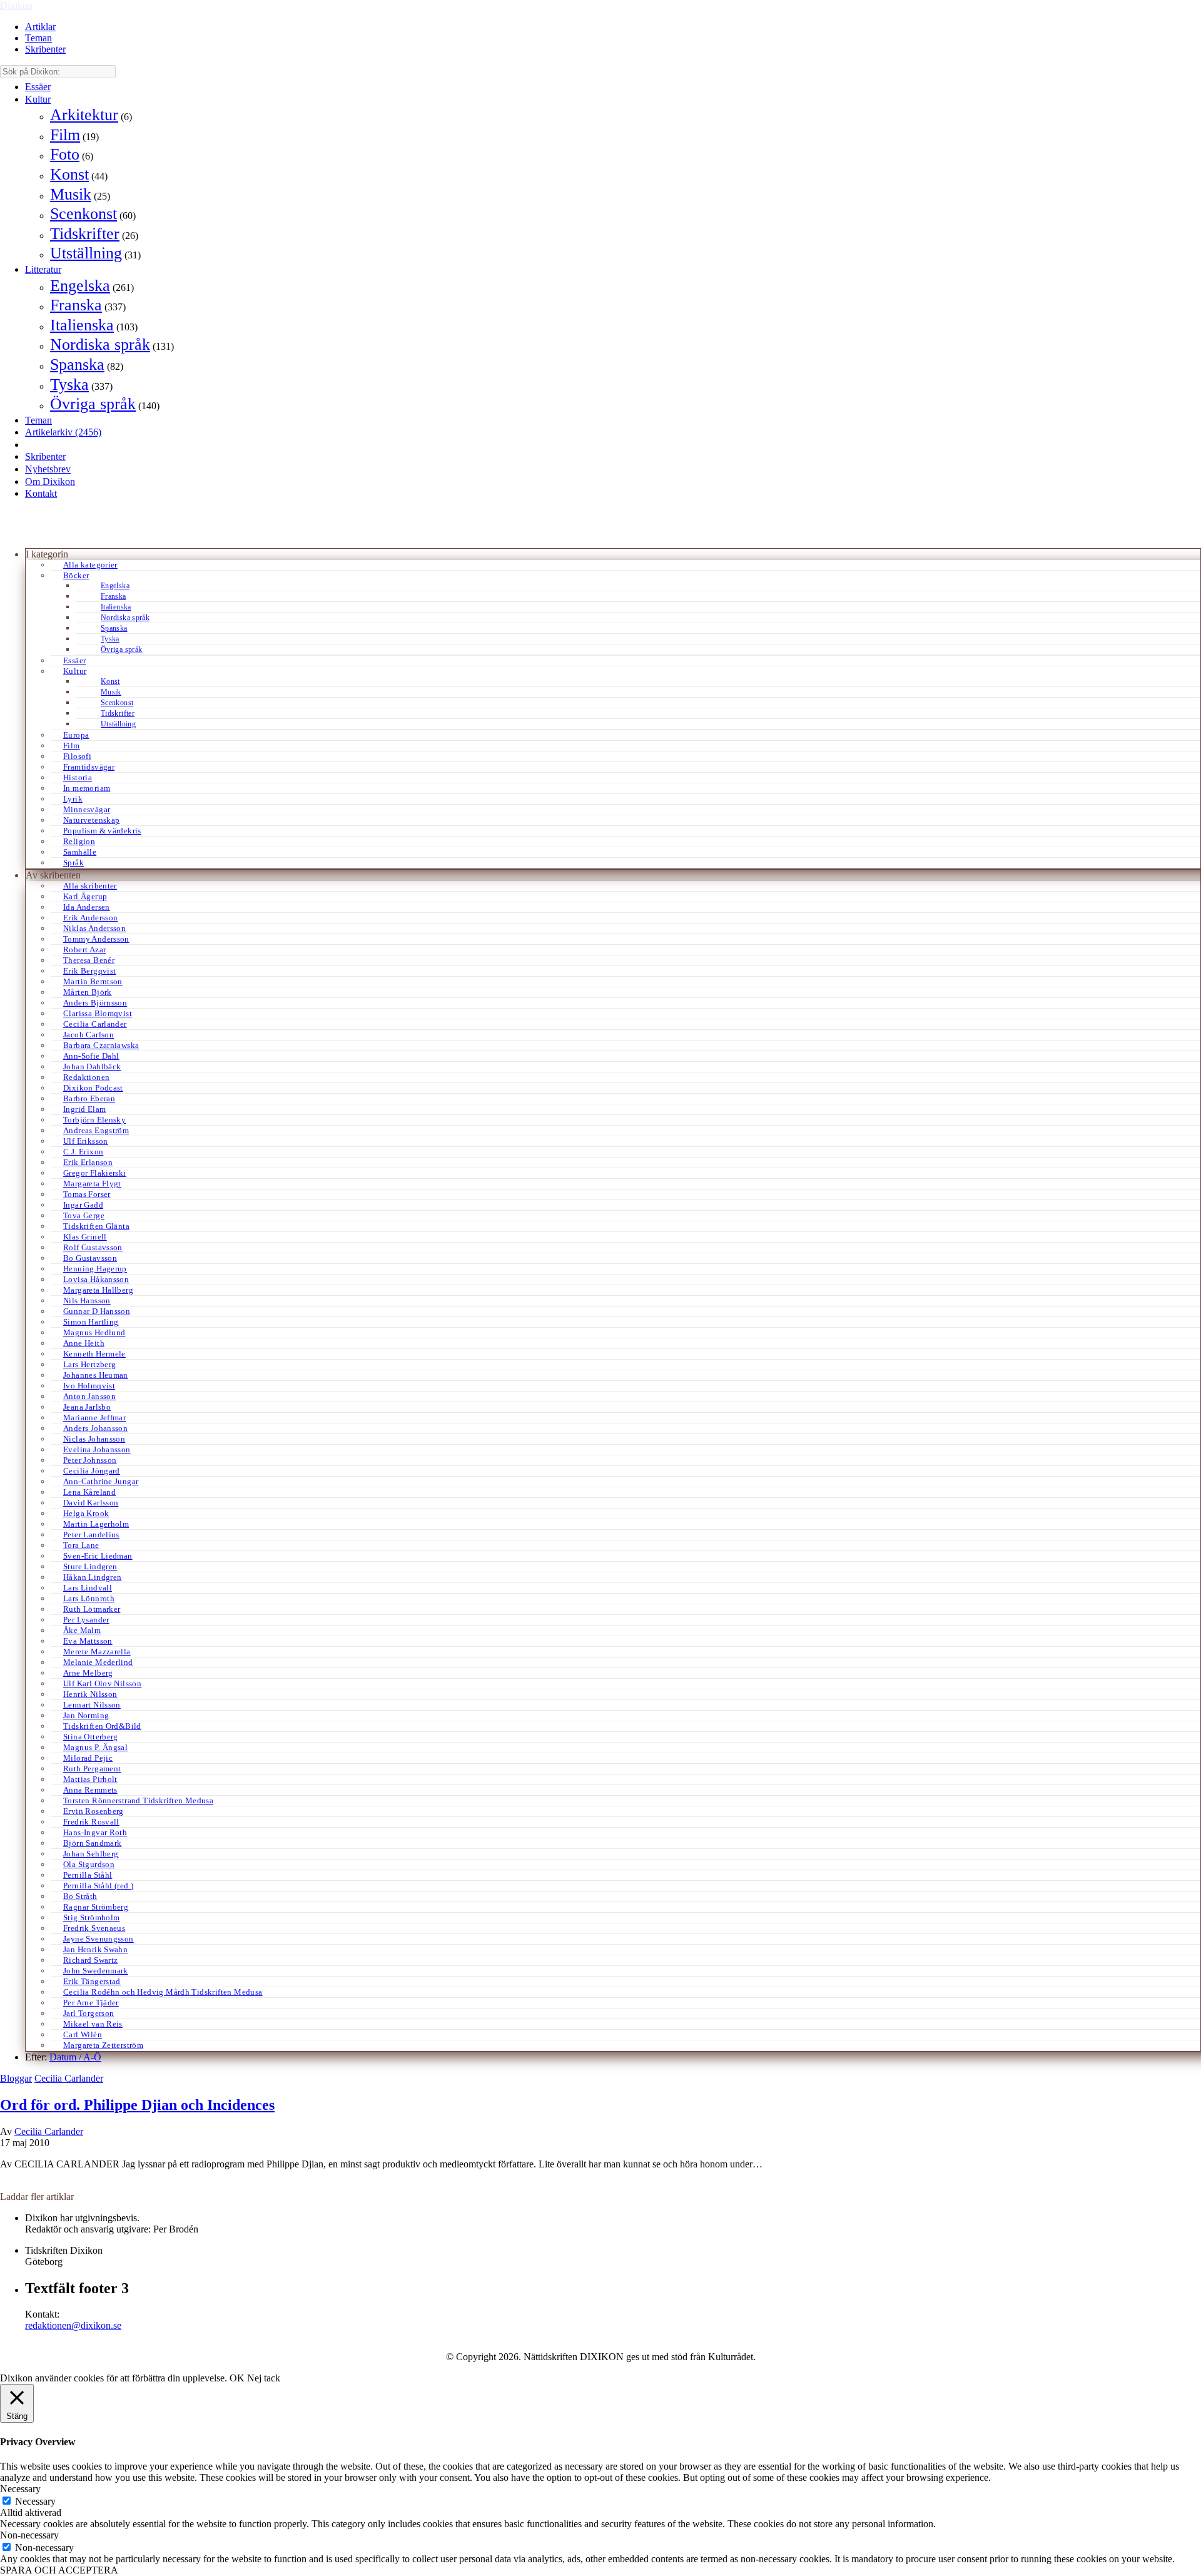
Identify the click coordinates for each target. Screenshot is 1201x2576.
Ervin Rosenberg (94, 1811)
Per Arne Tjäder (91, 2003)
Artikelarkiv (63, 432)
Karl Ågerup (85, 896)
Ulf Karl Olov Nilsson (102, 1683)
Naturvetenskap (91, 820)
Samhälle (80, 852)
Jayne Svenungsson (99, 1939)
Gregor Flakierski (95, 1173)
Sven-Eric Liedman (98, 1556)
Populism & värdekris (102, 831)
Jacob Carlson (89, 1035)
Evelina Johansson (97, 1449)
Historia (78, 777)
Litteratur (43, 269)
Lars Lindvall (88, 1588)
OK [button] (237, 2378)
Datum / (66, 2057)
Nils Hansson (87, 1301)
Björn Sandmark (92, 1843)
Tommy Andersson (96, 939)
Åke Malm (82, 1630)
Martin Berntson (93, 981)
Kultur (38, 99)
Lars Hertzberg (89, 1364)
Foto (65, 154)
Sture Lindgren (90, 1566)
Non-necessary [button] (29, 2535)
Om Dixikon (50, 481)
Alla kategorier (90, 565)
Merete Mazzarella (97, 1652)
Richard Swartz (90, 1960)
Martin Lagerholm (96, 1524)
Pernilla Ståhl (88, 1875)
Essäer (38, 87)
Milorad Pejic (88, 1758)
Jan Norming (86, 1715)
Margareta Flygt (92, 1184)
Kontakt (41, 493)
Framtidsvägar (89, 767)
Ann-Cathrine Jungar (101, 1481)
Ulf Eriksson (86, 1141)
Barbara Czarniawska (101, 1045)
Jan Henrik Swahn (95, 1949)
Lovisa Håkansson (96, 1279)
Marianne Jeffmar (94, 1418)
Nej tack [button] (264, 2378)
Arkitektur (84, 115)
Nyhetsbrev (48, 469)
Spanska (77, 364)
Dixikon (16, 5)
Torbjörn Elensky (94, 1120)
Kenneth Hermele (94, 1354)
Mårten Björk (88, 992)
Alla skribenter (90, 886)
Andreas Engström (96, 1130)
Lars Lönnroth (89, 1598)
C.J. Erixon (83, 1152)
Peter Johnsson (90, 1460)
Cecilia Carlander (95, 1024)
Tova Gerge (84, 1215)
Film (65, 135)
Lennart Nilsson (92, 1705)
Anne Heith (84, 1343)
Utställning (86, 253)
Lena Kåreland (89, 1492)
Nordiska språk (100, 344)
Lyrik (73, 799)
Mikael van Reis (93, 2024)
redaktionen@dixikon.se (73, 2325)
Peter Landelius (91, 1535)
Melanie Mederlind (98, 1662)
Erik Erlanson (88, 1162)
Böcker (76, 575)
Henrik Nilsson (90, 1694)
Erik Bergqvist (89, 971)
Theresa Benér (89, 960)
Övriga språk (93, 404)
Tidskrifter (85, 234)
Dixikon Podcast (93, 1088)
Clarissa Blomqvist (98, 1013)
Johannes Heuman (96, 1375)
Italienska (82, 325)
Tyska (69, 384)
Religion (79, 841)
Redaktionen (86, 1077)
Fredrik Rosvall (91, 1822)
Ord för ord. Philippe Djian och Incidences (137, 2105)
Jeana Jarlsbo (87, 1407)
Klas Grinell (85, 1237)
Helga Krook (86, 1513)
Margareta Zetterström (103, 2045)
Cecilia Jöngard (92, 1471)
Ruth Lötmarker (92, 1609)
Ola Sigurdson (89, 1864)
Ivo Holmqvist (89, 1386)
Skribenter (45, 49)
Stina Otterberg (91, 1737)
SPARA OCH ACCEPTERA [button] (59, 2570)
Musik (71, 194)
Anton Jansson (89, 1396)
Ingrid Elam (84, 1109)
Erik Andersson (90, 918)
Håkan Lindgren (92, 1577)
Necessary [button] (20, 2489)
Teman (38, 38)
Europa (76, 735)
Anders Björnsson (95, 1003)
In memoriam (87, 788)
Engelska (80, 286)
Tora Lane (81, 1545)
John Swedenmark (96, 1971)
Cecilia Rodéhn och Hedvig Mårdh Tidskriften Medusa (163, 1992)
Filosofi (77, 756)
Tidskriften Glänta (96, 1226)
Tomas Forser (87, 1194)
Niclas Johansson (94, 1439)
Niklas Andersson (94, 928)
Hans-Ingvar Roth (95, 1832)
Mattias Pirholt (90, 1779)
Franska (76, 305)
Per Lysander (86, 1620)
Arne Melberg (88, 1673)
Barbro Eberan (89, 1098)
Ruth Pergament (92, 1769)
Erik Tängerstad (92, 1981)
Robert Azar (84, 949)
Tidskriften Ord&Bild (102, 1726)
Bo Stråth (80, 1896)
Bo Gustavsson (90, 1258)
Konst (69, 174)
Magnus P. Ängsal (95, 1747)
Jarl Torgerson (89, 2013)
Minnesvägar (87, 809)
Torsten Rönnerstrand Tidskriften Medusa (138, 1800)
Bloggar (16, 2078)
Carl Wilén (83, 2034)
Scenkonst (84, 214)
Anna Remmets (90, 1790)
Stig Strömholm (91, 1917)
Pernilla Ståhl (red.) (98, 1886)
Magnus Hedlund (94, 1332)
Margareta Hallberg (98, 1290)
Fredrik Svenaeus (94, 1928)
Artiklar (40, 27)
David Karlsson (91, 1503)
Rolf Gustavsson (93, 1247)
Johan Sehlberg (91, 1854)
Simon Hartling (91, 1322)
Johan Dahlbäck (92, 1067)
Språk (73, 863)
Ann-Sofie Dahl (91, 1056)
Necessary (35, 2501)
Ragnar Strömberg (96, 1907)
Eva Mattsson (88, 1641)
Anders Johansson (95, 1428)
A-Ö (92, 2057)
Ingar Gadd (83, 1205)
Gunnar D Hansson (97, 1311)
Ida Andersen (87, 907)
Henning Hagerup (95, 1269)
